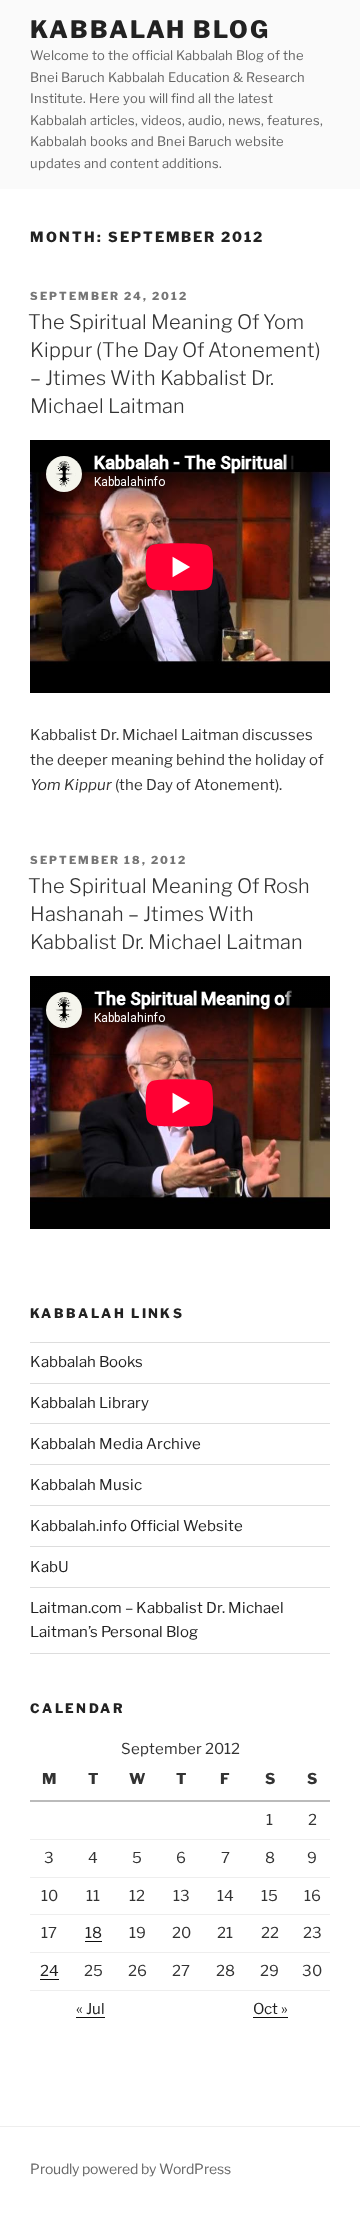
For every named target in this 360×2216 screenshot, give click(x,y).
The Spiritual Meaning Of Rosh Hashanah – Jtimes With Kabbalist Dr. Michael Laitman (169, 914)
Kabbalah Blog (150, 29)
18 (93, 1933)
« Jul (90, 2009)
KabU (49, 1567)
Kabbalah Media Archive (115, 1444)
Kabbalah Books (86, 1362)
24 (49, 1971)
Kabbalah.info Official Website (136, 1526)
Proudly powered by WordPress (130, 2168)
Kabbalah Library (89, 1403)
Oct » (270, 2009)
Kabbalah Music (86, 1485)
